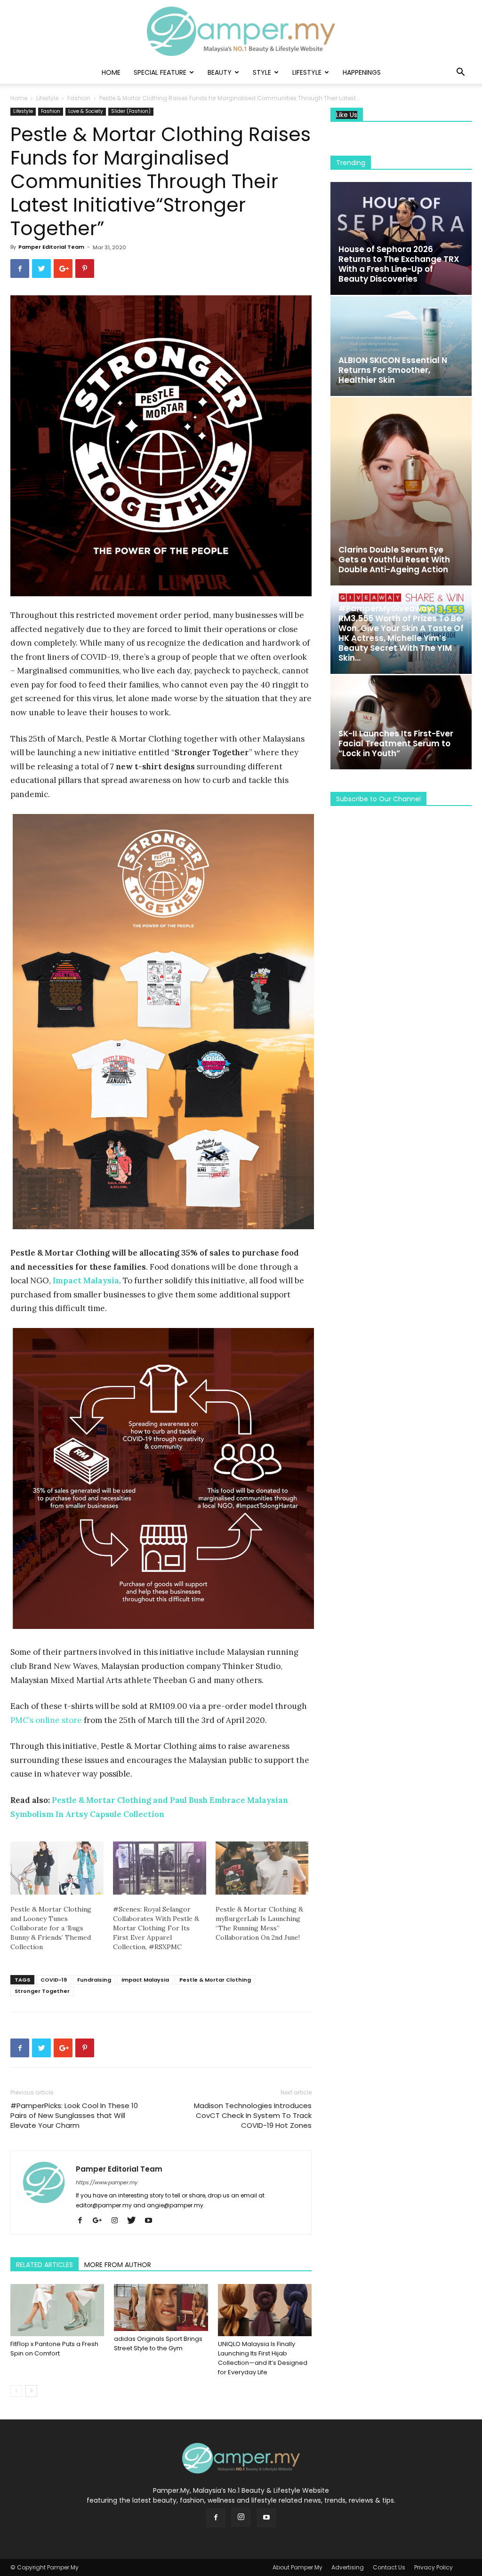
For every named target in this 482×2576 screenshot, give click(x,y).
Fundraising (94, 1980)
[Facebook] (84, 2221)
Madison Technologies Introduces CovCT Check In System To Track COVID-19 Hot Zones (253, 2115)
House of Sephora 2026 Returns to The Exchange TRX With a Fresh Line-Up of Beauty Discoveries (399, 264)
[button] (460, 73)
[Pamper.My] (241, 31)
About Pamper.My (297, 2567)
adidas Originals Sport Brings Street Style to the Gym (158, 2343)
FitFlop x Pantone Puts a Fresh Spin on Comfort (54, 2349)
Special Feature (160, 72)
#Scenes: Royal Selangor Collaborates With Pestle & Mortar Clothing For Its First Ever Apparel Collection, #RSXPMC (156, 1928)
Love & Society (86, 111)
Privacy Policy (434, 2567)
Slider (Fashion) (131, 111)
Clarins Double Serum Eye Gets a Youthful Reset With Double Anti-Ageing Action (394, 560)
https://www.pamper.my (107, 2182)
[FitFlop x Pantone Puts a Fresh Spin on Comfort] (57, 2310)
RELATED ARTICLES (44, 2265)
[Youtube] (152, 2221)
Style (262, 72)
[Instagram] (118, 2221)
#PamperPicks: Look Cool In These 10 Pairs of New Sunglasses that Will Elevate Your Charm (74, 2115)
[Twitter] (135, 2221)
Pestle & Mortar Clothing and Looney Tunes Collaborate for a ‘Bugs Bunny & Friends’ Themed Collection (51, 1928)
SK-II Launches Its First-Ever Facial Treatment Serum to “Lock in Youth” (396, 743)
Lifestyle (307, 72)
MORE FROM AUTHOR (118, 2265)
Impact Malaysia (145, 1980)
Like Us (347, 115)
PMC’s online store (46, 1720)
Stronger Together (42, 1991)
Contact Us (389, 2567)
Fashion (79, 98)
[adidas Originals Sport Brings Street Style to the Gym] (161, 2307)
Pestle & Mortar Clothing (215, 1980)
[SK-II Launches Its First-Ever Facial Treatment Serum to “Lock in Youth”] (401, 722)
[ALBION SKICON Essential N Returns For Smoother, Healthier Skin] (401, 346)
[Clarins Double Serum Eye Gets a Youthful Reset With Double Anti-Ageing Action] (401, 491)
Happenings (362, 72)
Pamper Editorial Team (51, 247)
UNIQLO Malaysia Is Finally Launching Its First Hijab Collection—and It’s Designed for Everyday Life (263, 2358)
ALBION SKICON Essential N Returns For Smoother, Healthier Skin (393, 370)
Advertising (348, 2567)
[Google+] (101, 2221)
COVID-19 (54, 1980)
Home (111, 72)
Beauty (220, 72)
